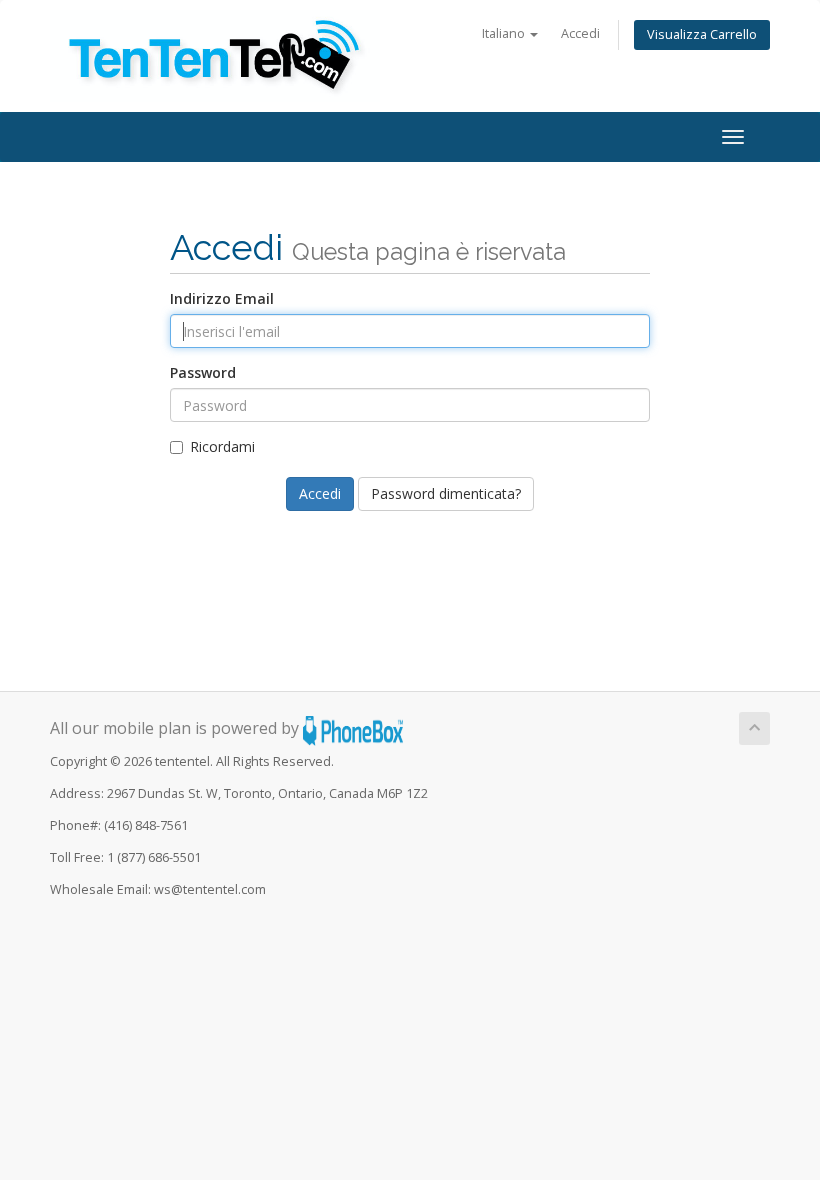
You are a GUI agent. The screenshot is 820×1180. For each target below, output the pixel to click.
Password (203, 372)
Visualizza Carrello (702, 34)
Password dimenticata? (446, 493)
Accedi (580, 33)
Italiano (505, 33)
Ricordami (222, 446)
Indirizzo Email (222, 298)
